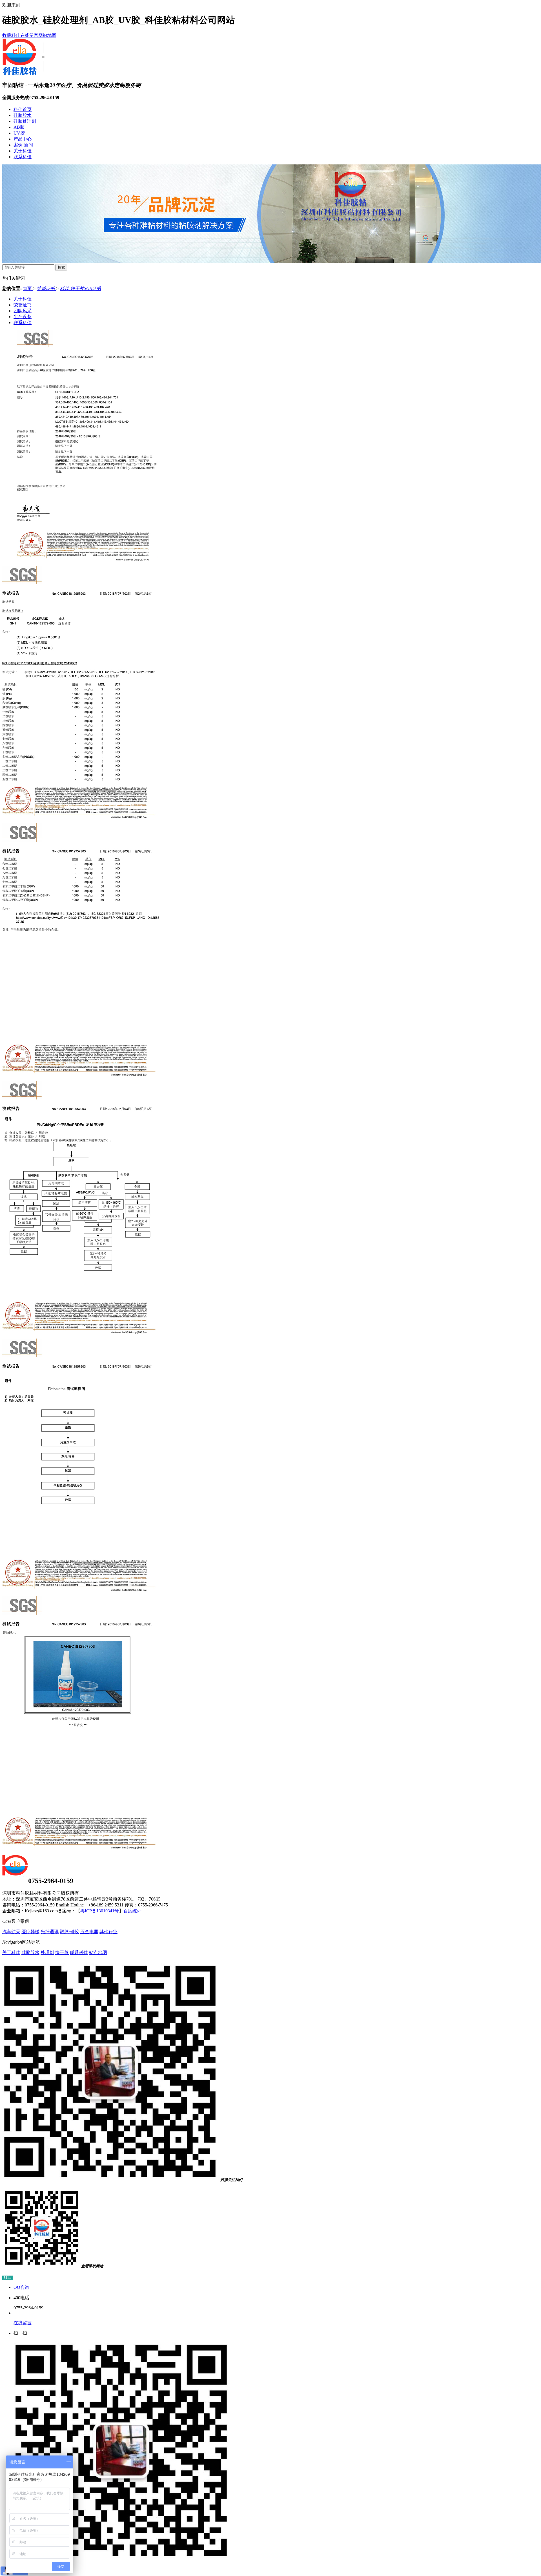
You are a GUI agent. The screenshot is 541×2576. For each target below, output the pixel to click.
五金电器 (89, 1932)
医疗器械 (30, 1932)
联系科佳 (23, 157)
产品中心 (23, 139)
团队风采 (23, 311)
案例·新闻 (23, 145)
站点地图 (98, 1952)
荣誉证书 (46, 288)
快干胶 (62, 1952)
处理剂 (47, 1952)
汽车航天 (11, 1932)
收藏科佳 (11, 35)
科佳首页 (23, 109)
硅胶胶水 (23, 115)
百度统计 (132, 1911)
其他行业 (108, 1932)
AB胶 (19, 127)
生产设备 (23, 317)
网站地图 (47, 35)
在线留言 (29, 35)
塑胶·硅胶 (69, 1932)
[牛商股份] (82, 1893)
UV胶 (19, 133)
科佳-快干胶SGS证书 (80, 288)
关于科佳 (23, 151)
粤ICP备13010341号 (100, 1911)
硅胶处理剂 (25, 121)
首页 (28, 288)
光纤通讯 (50, 1932)
